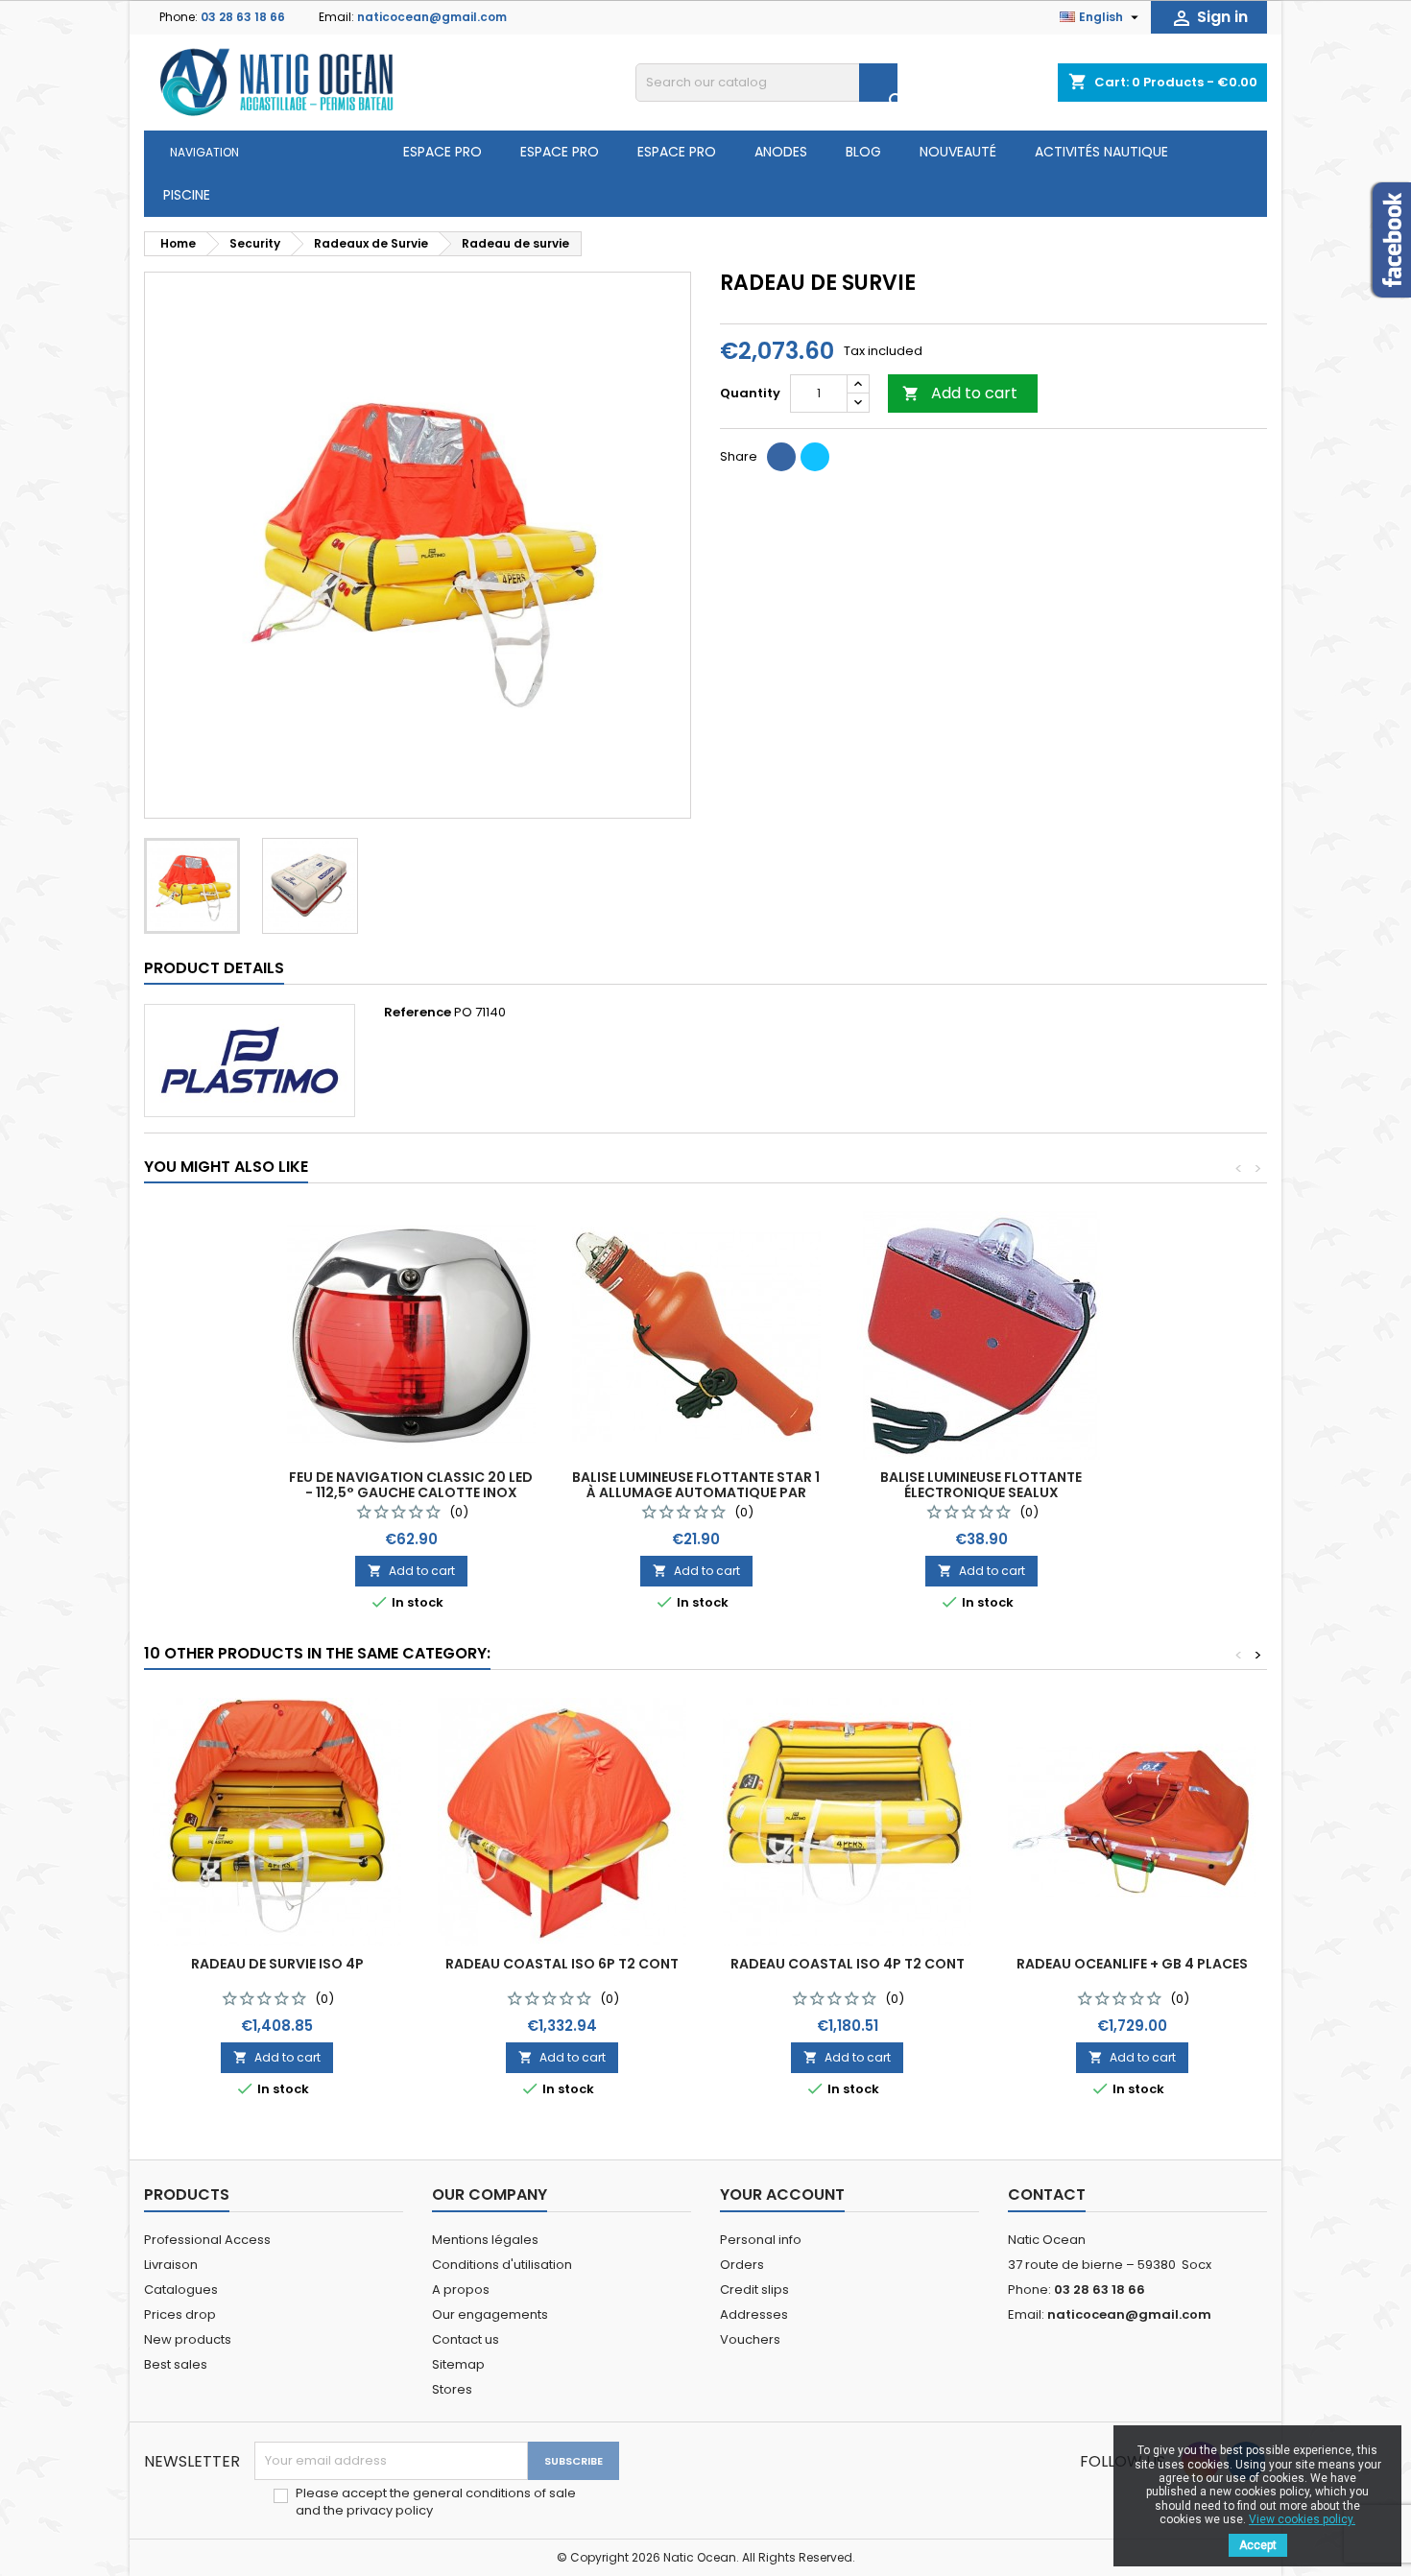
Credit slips (754, 2290)
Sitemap (458, 2364)
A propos (461, 2290)
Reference (418, 1013)
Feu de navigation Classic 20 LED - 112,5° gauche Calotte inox (411, 1485)
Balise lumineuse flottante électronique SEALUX (981, 1485)
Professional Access (207, 2240)
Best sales (176, 2364)
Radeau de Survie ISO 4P (277, 1964)
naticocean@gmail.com (432, 17)
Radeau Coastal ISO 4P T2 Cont (848, 1964)
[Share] (781, 457)
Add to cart (960, 393)
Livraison (171, 2265)
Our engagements (490, 2314)
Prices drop (180, 2314)
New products (188, 2339)
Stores (452, 2389)
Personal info (761, 2240)
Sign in (1209, 18)
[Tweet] (815, 457)
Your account (782, 2194)
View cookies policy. (1302, 2519)
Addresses (754, 2314)
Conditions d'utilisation (502, 2265)
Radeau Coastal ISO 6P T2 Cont (562, 1964)
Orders (742, 2265)
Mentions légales (485, 2240)
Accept (1258, 2545)
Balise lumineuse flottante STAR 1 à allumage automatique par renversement (696, 1492)
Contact (1047, 2194)
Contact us (466, 2339)
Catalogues (181, 2290)
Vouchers (750, 2339)
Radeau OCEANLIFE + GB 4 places (1132, 1964)
